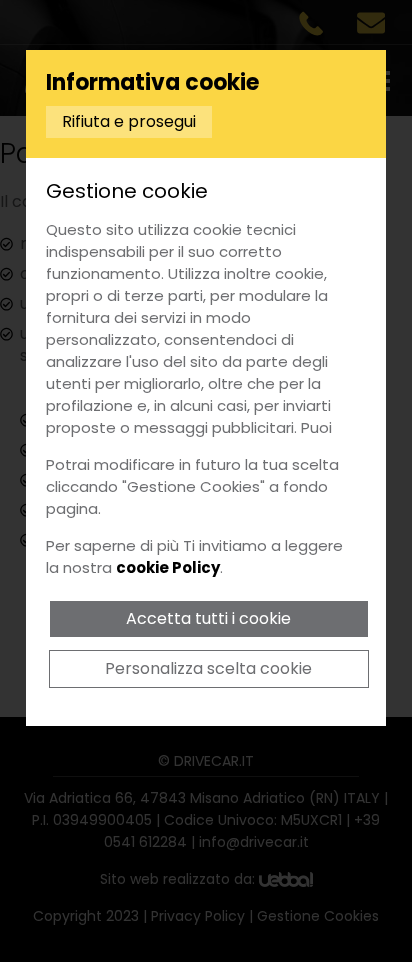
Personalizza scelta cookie (208, 668)
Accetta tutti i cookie (208, 618)
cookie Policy (168, 567)
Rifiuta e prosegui (129, 121)
